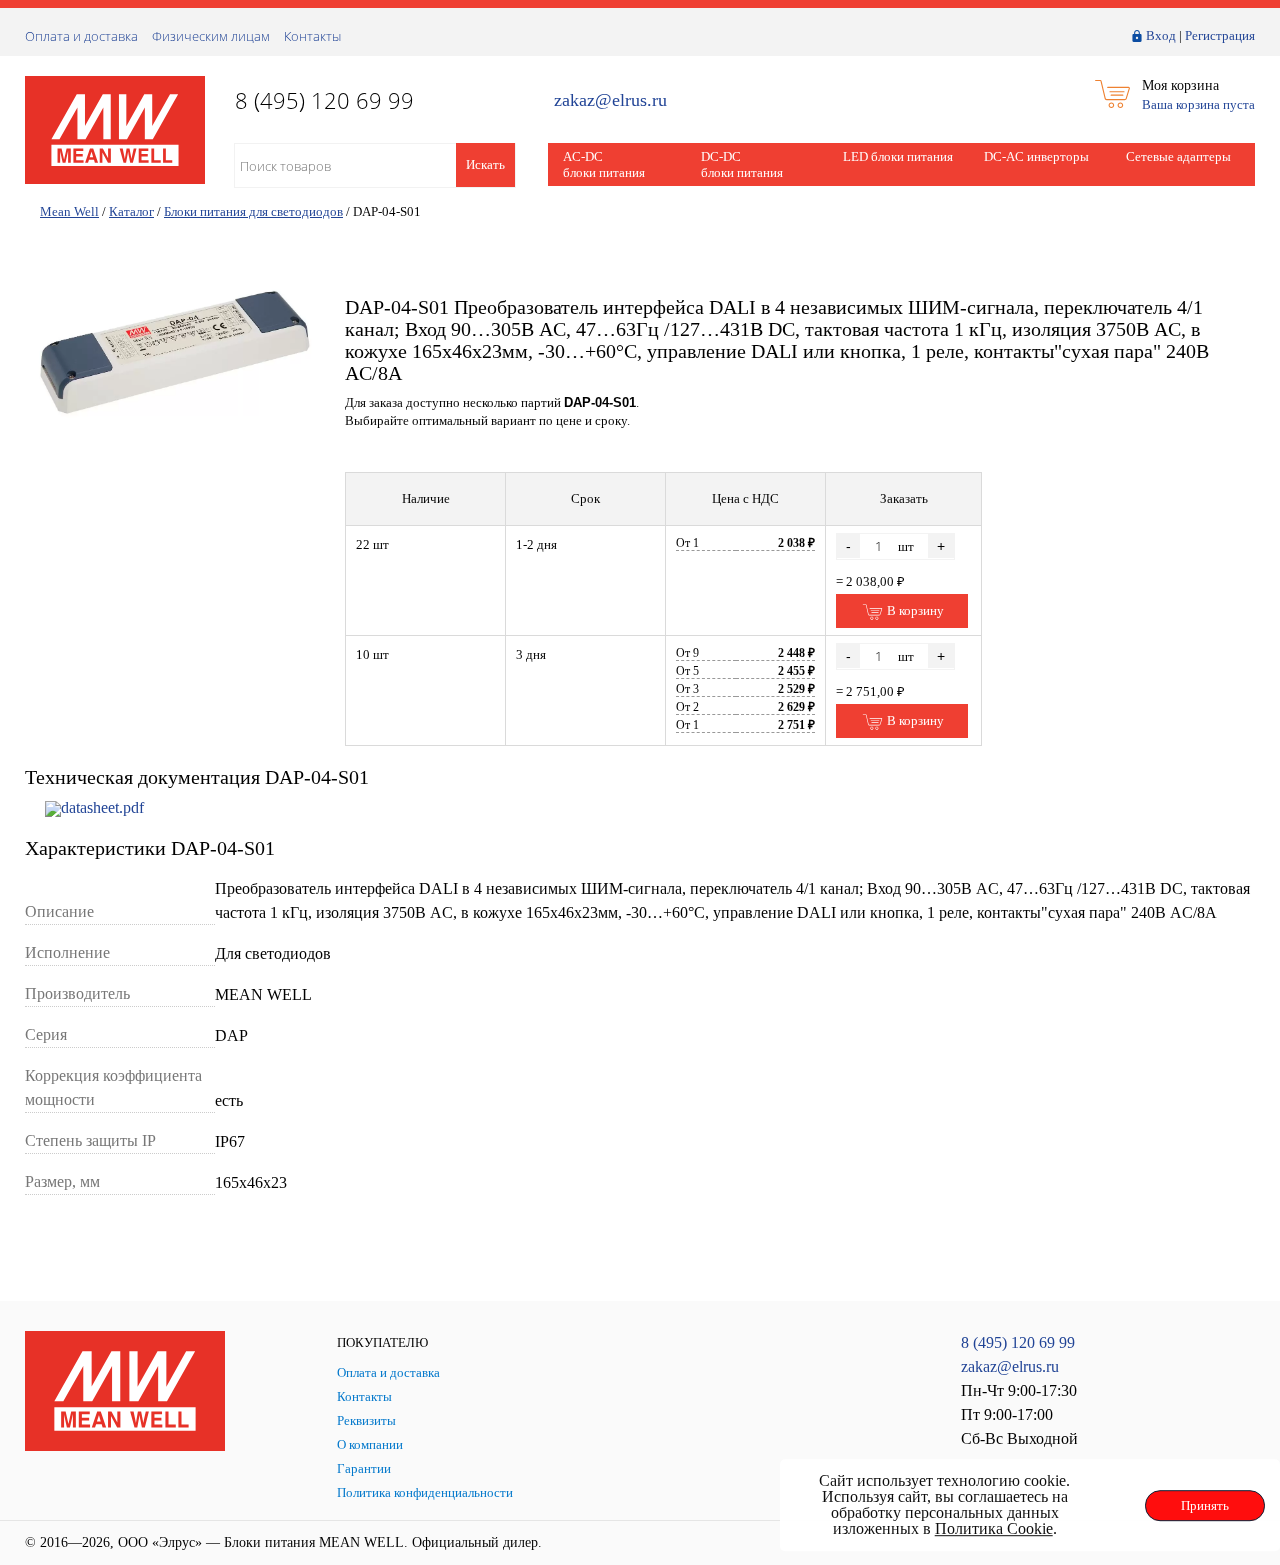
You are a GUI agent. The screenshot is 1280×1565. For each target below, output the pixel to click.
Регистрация (1220, 35)
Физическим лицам (211, 36)
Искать (485, 164)
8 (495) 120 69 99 (1018, 1342)
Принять (1205, 1505)
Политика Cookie (994, 1528)
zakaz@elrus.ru (610, 100)
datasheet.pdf (102, 807)
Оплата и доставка (81, 36)
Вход (1161, 35)
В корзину (914, 610)
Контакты (312, 36)
